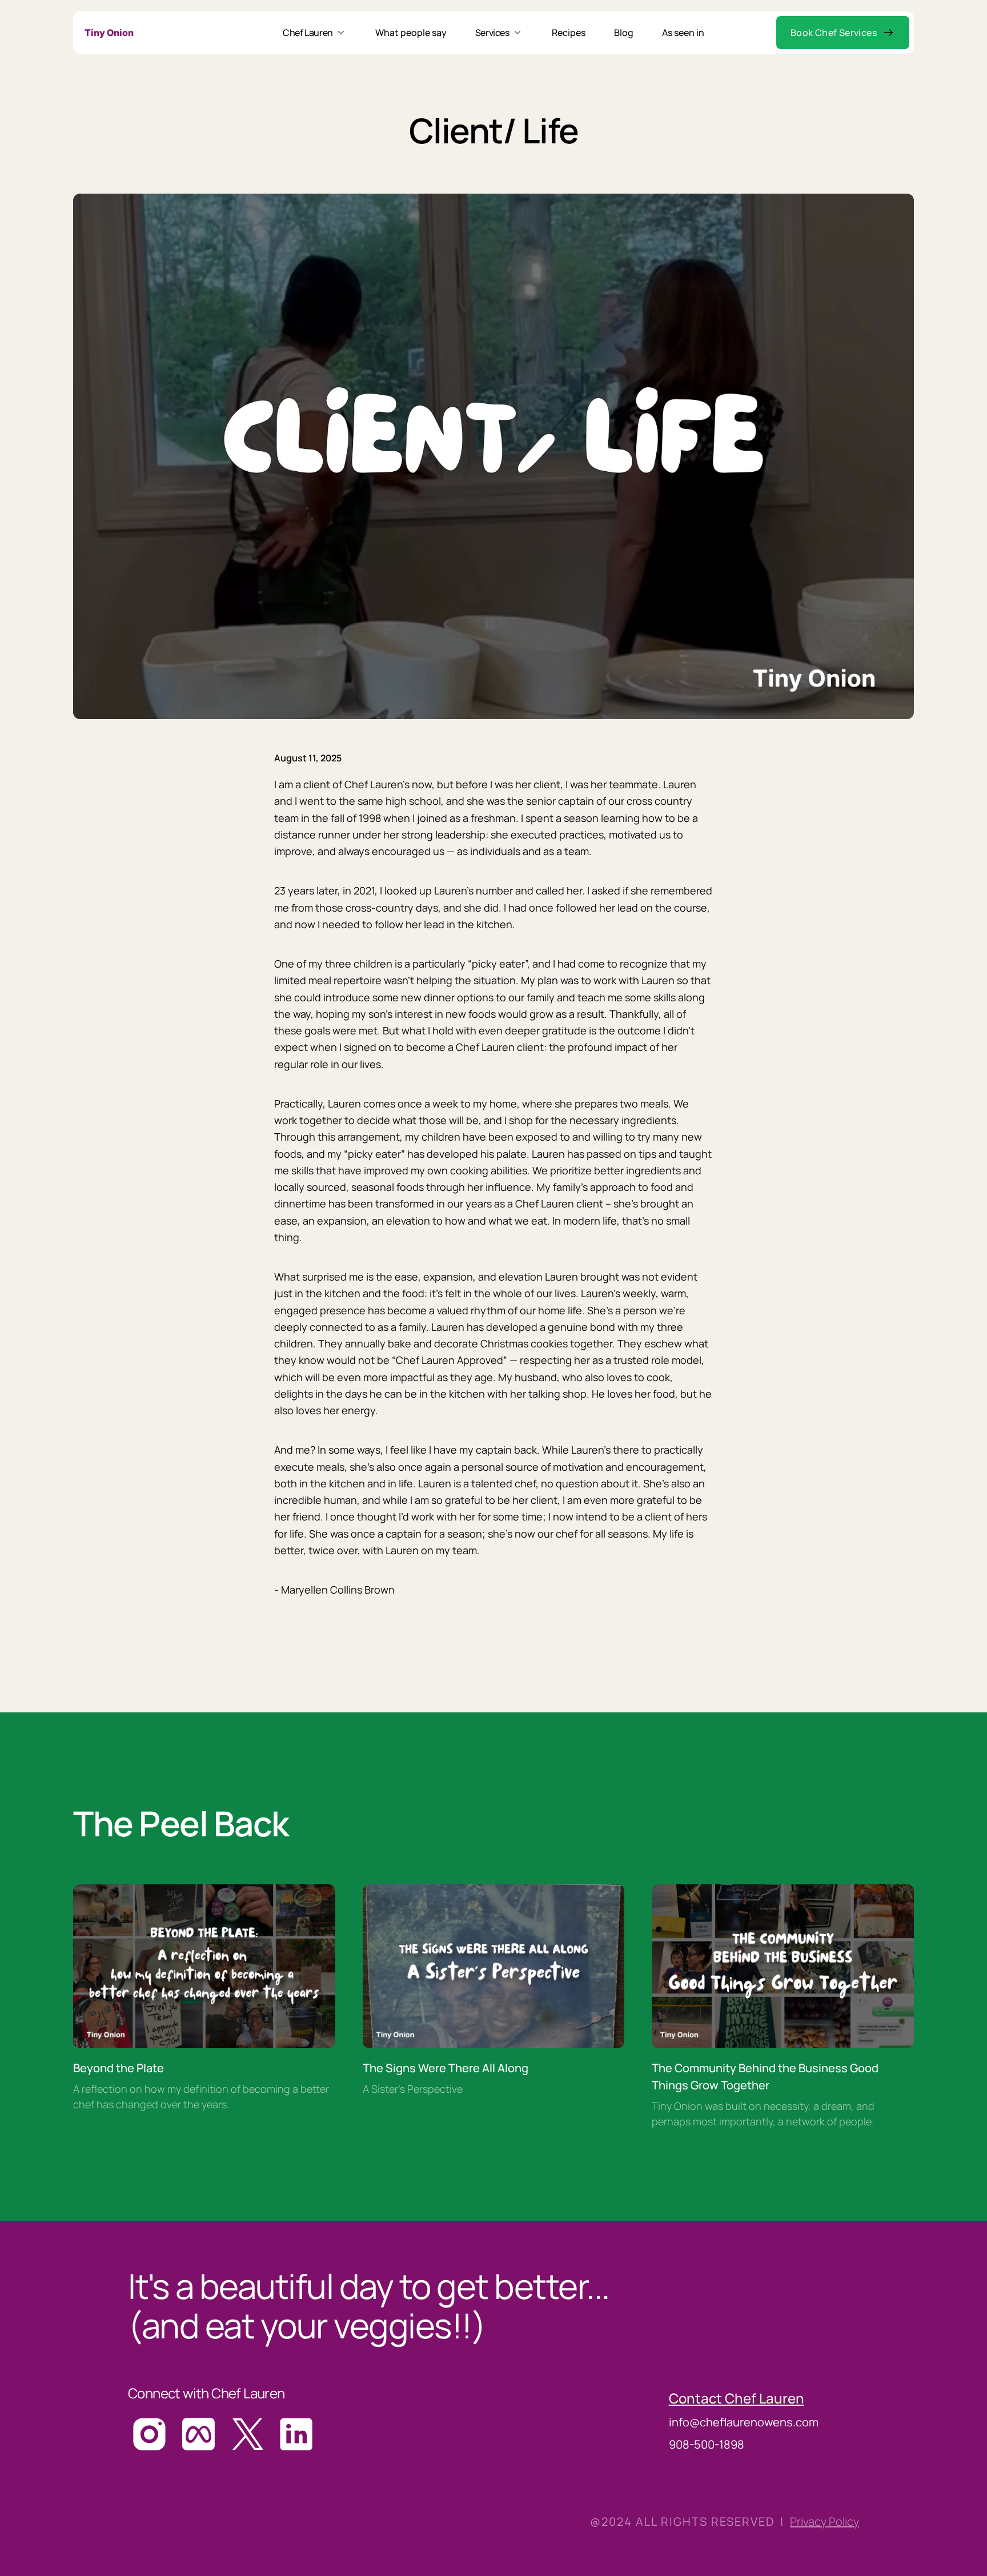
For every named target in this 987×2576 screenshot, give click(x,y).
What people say (411, 33)
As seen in (683, 33)
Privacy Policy (824, 2521)
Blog (624, 33)
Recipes (569, 33)
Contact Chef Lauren (737, 2398)
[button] (843, 33)
